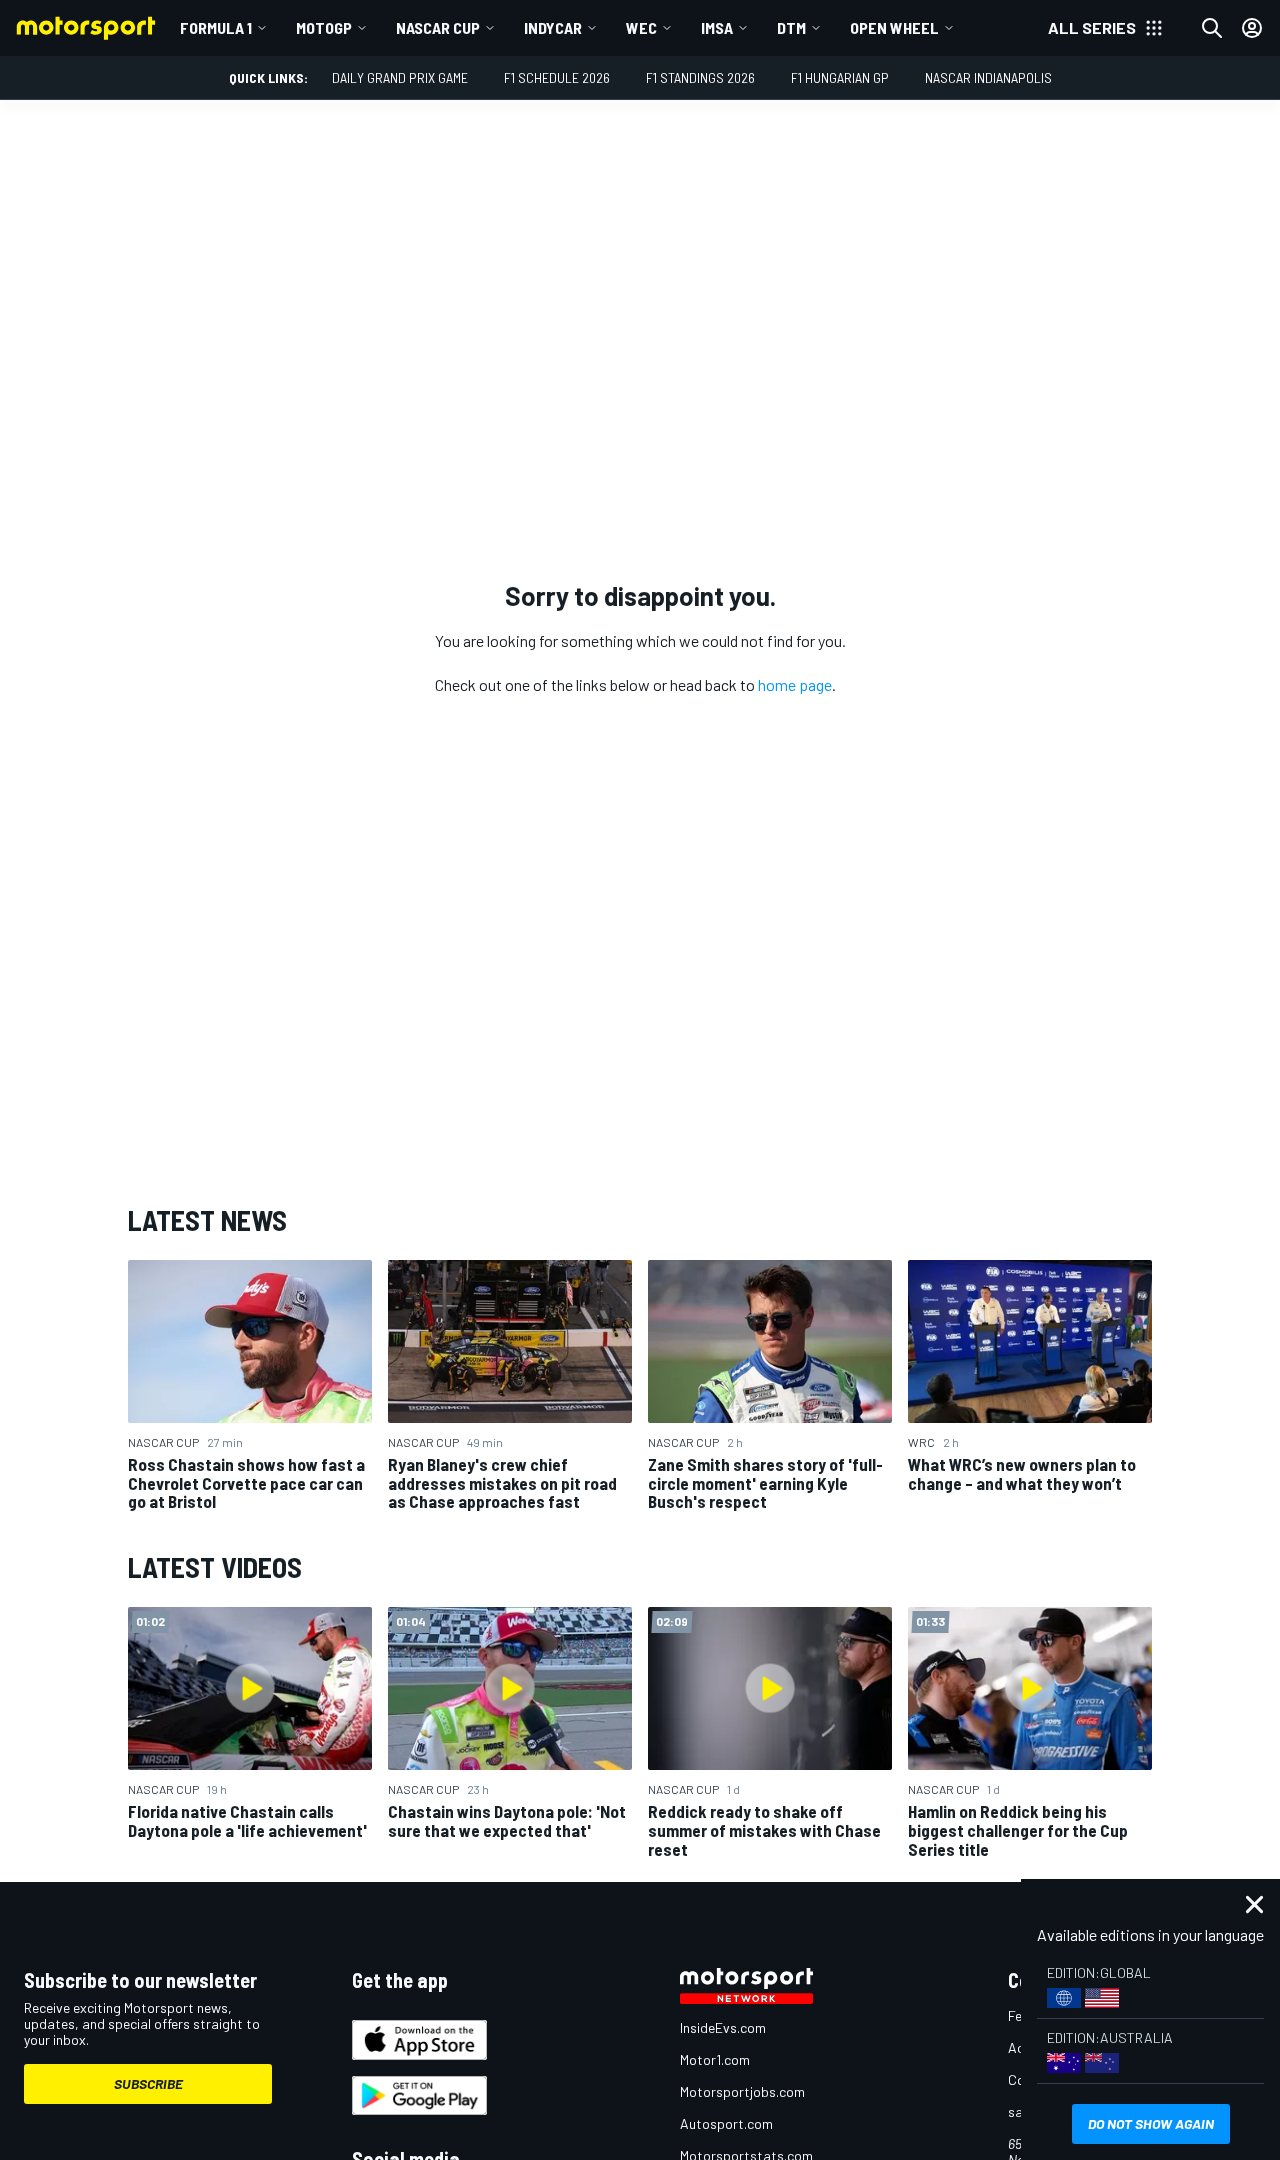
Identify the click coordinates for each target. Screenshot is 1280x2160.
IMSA (717, 27)
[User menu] (1252, 28)
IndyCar (553, 27)
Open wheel (894, 27)
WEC (641, 27)
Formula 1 (216, 27)
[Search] (1212, 28)
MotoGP (324, 27)
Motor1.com (715, 2059)
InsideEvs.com (723, 2027)
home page (795, 684)
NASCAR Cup (438, 27)
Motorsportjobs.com (742, 2091)
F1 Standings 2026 (700, 77)
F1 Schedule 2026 (557, 77)
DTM (791, 27)
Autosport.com (726, 2123)
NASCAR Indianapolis (988, 77)
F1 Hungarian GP (840, 77)
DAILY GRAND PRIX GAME (400, 77)
